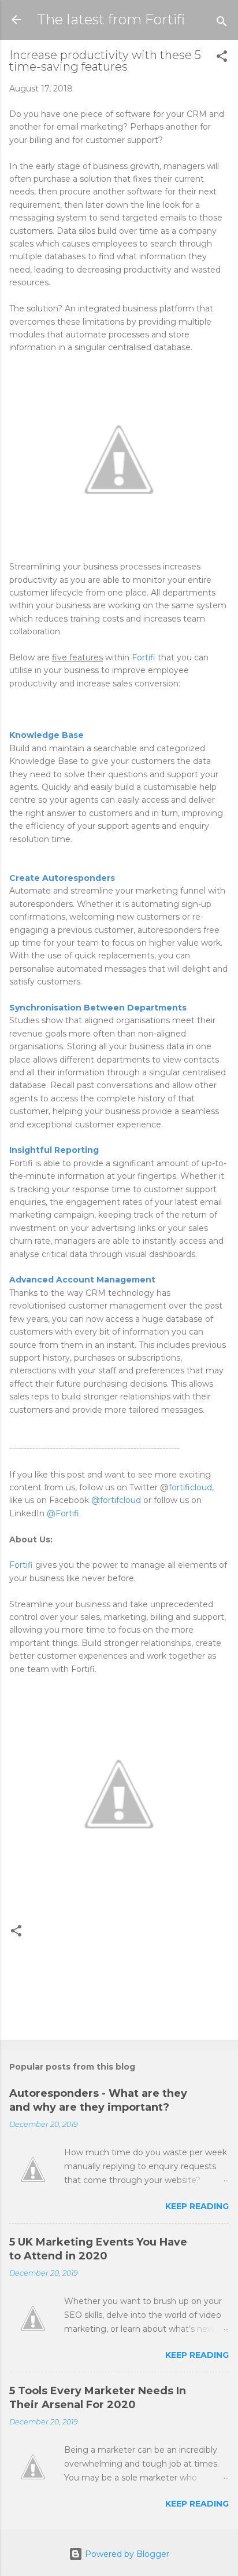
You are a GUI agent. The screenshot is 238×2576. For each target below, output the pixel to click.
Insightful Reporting (54, 1150)
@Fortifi (63, 1513)
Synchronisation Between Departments (98, 1008)
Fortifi (144, 657)
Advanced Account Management (82, 1280)
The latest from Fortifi (111, 19)
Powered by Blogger (126, 2554)
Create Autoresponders (62, 878)
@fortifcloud (116, 1500)
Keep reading (197, 2206)
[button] (222, 58)
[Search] (222, 23)
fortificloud (190, 1487)
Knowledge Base (47, 735)
